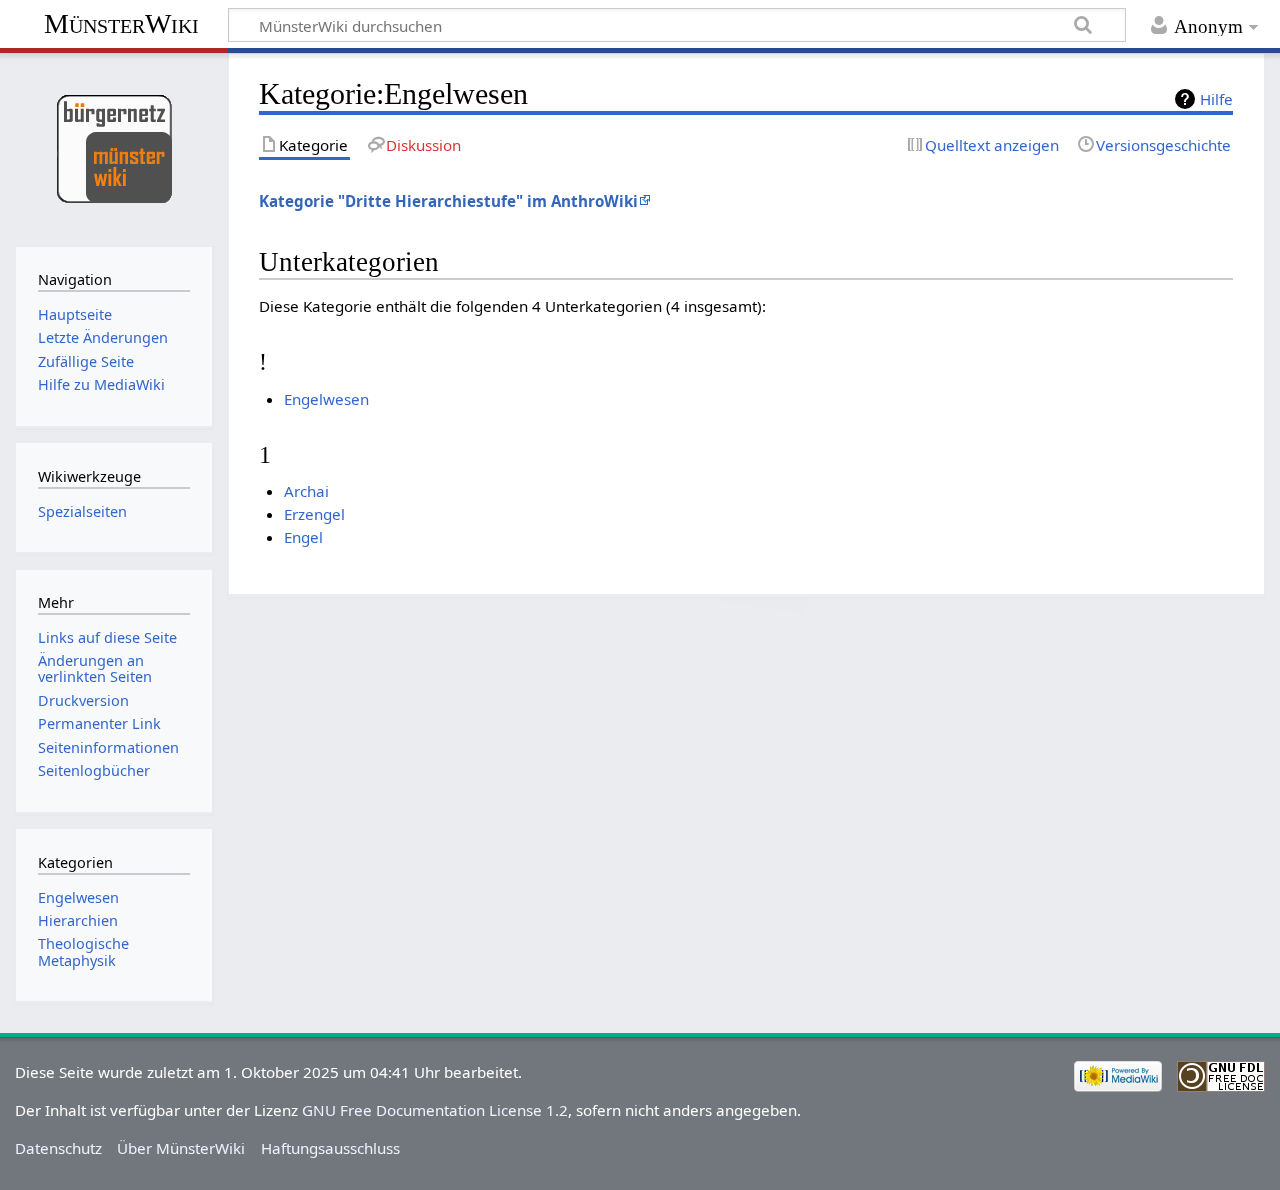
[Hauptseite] (113, 147)
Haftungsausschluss (330, 1148)
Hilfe (1216, 99)
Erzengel (314, 514)
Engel (303, 537)
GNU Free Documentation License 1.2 (435, 1110)
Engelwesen (326, 399)
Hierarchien (78, 920)
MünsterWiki (121, 23)
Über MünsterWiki (181, 1148)
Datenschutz (58, 1148)
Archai (306, 491)
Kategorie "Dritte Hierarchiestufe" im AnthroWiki (448, 201)
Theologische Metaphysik (83, 951)
